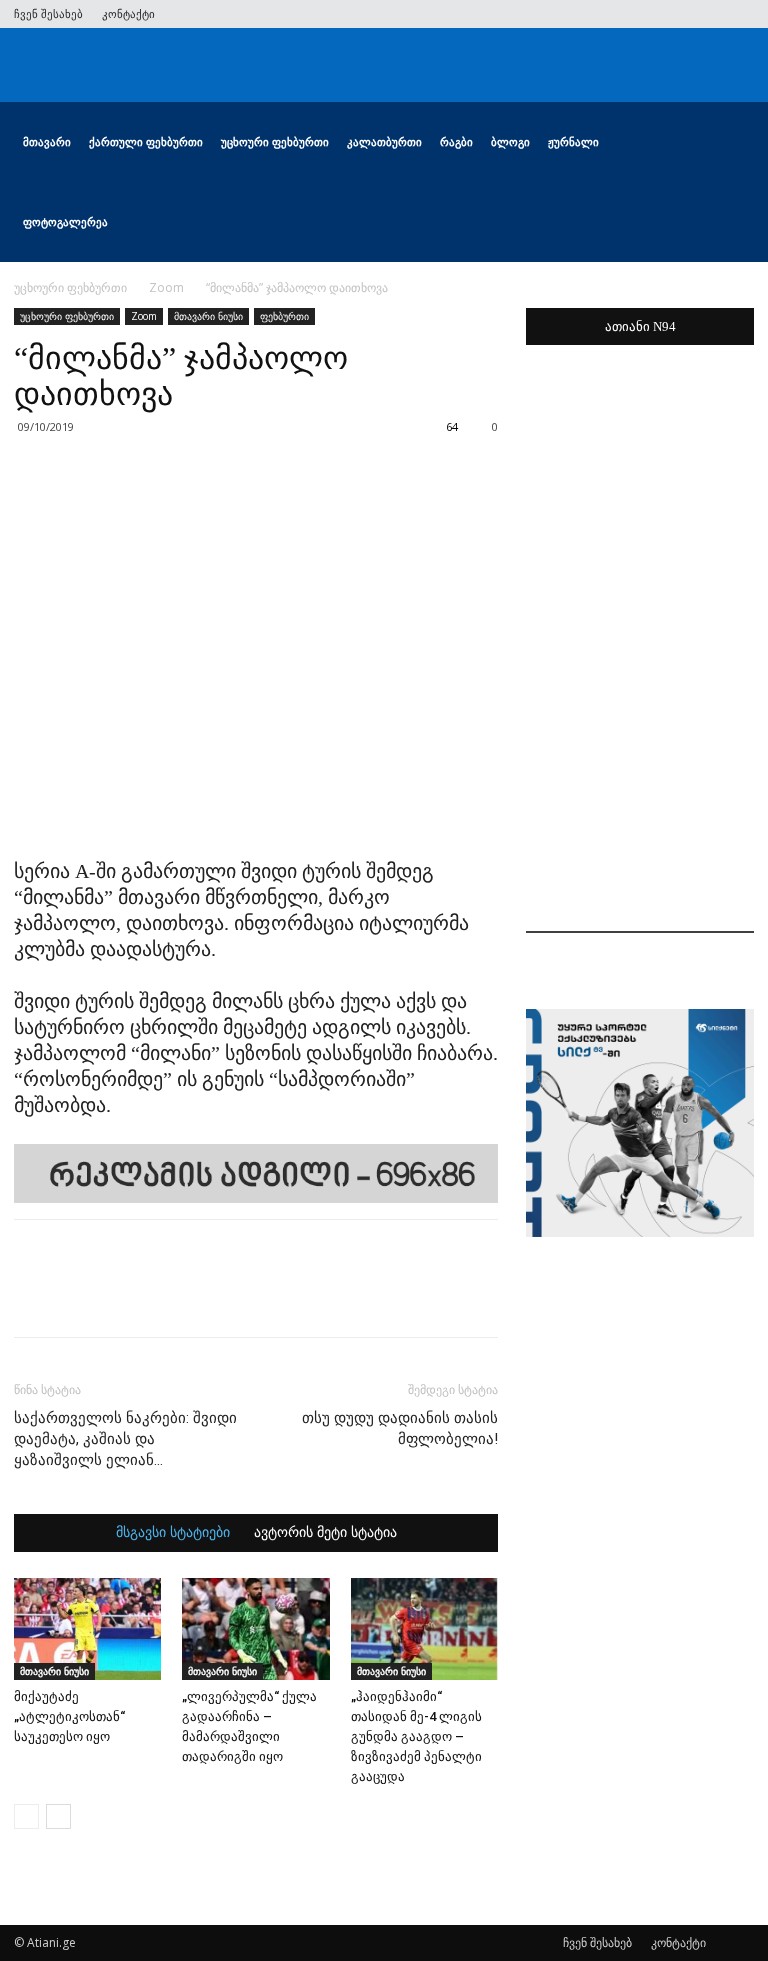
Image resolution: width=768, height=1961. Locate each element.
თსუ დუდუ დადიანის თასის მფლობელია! (400, 1428)
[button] (730, 142)
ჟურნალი (573, 141)
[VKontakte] (706, 14)
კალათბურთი (384, 141)
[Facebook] (607, 14)
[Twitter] (640, 14)
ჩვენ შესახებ (48, 13)
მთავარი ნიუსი (208, 316)
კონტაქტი (128, 13)
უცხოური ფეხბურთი (275, 141)
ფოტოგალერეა (65, 221)
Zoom (166, 287)
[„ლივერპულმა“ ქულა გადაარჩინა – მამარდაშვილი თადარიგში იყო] (255, 1628)
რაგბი (456, 141)
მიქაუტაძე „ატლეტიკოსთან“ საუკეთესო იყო (69, 1716)
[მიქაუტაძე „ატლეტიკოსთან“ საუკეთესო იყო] (87, 1628)
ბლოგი (510, 141)
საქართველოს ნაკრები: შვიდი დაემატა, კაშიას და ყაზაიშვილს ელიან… (125, 1439)
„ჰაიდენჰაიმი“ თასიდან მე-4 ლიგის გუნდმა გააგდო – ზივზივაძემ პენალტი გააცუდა (416, 1736)
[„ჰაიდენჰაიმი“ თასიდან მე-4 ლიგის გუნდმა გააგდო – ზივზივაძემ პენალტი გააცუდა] (424, 1628)
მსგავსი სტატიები (173, 1533)
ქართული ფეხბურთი (146, 141)
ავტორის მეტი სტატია (325, 1533)
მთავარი (47, 141)
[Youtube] (739, 14)
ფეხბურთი (284, 316)
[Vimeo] (673, 14)
